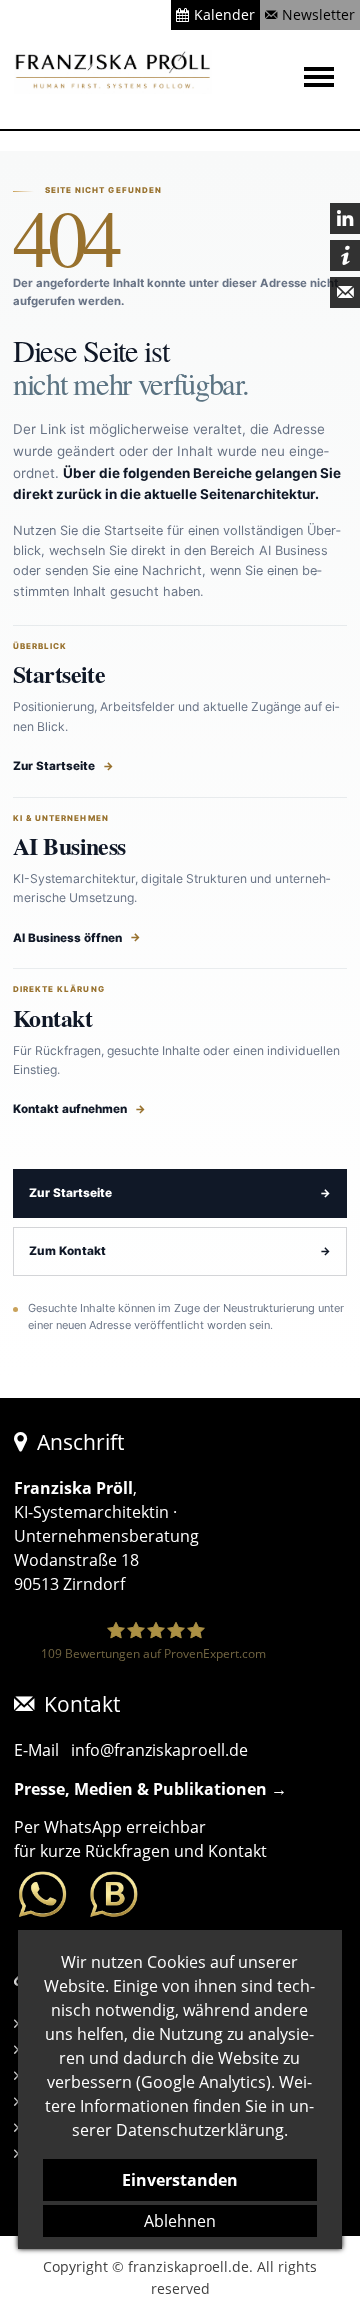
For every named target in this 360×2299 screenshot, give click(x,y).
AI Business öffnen (67, 938)
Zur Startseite (54, 766)
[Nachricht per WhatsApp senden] (78, 1894)
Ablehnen (180, 2221)
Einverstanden (180, 2180)
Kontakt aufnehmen (70, 1109)
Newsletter (318, 14)
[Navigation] (324, 77)
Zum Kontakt (67, 1251)
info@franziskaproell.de (159, 1750)
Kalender (224, 14)
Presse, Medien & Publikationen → (150, 1789)
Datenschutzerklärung (200, 2130)
